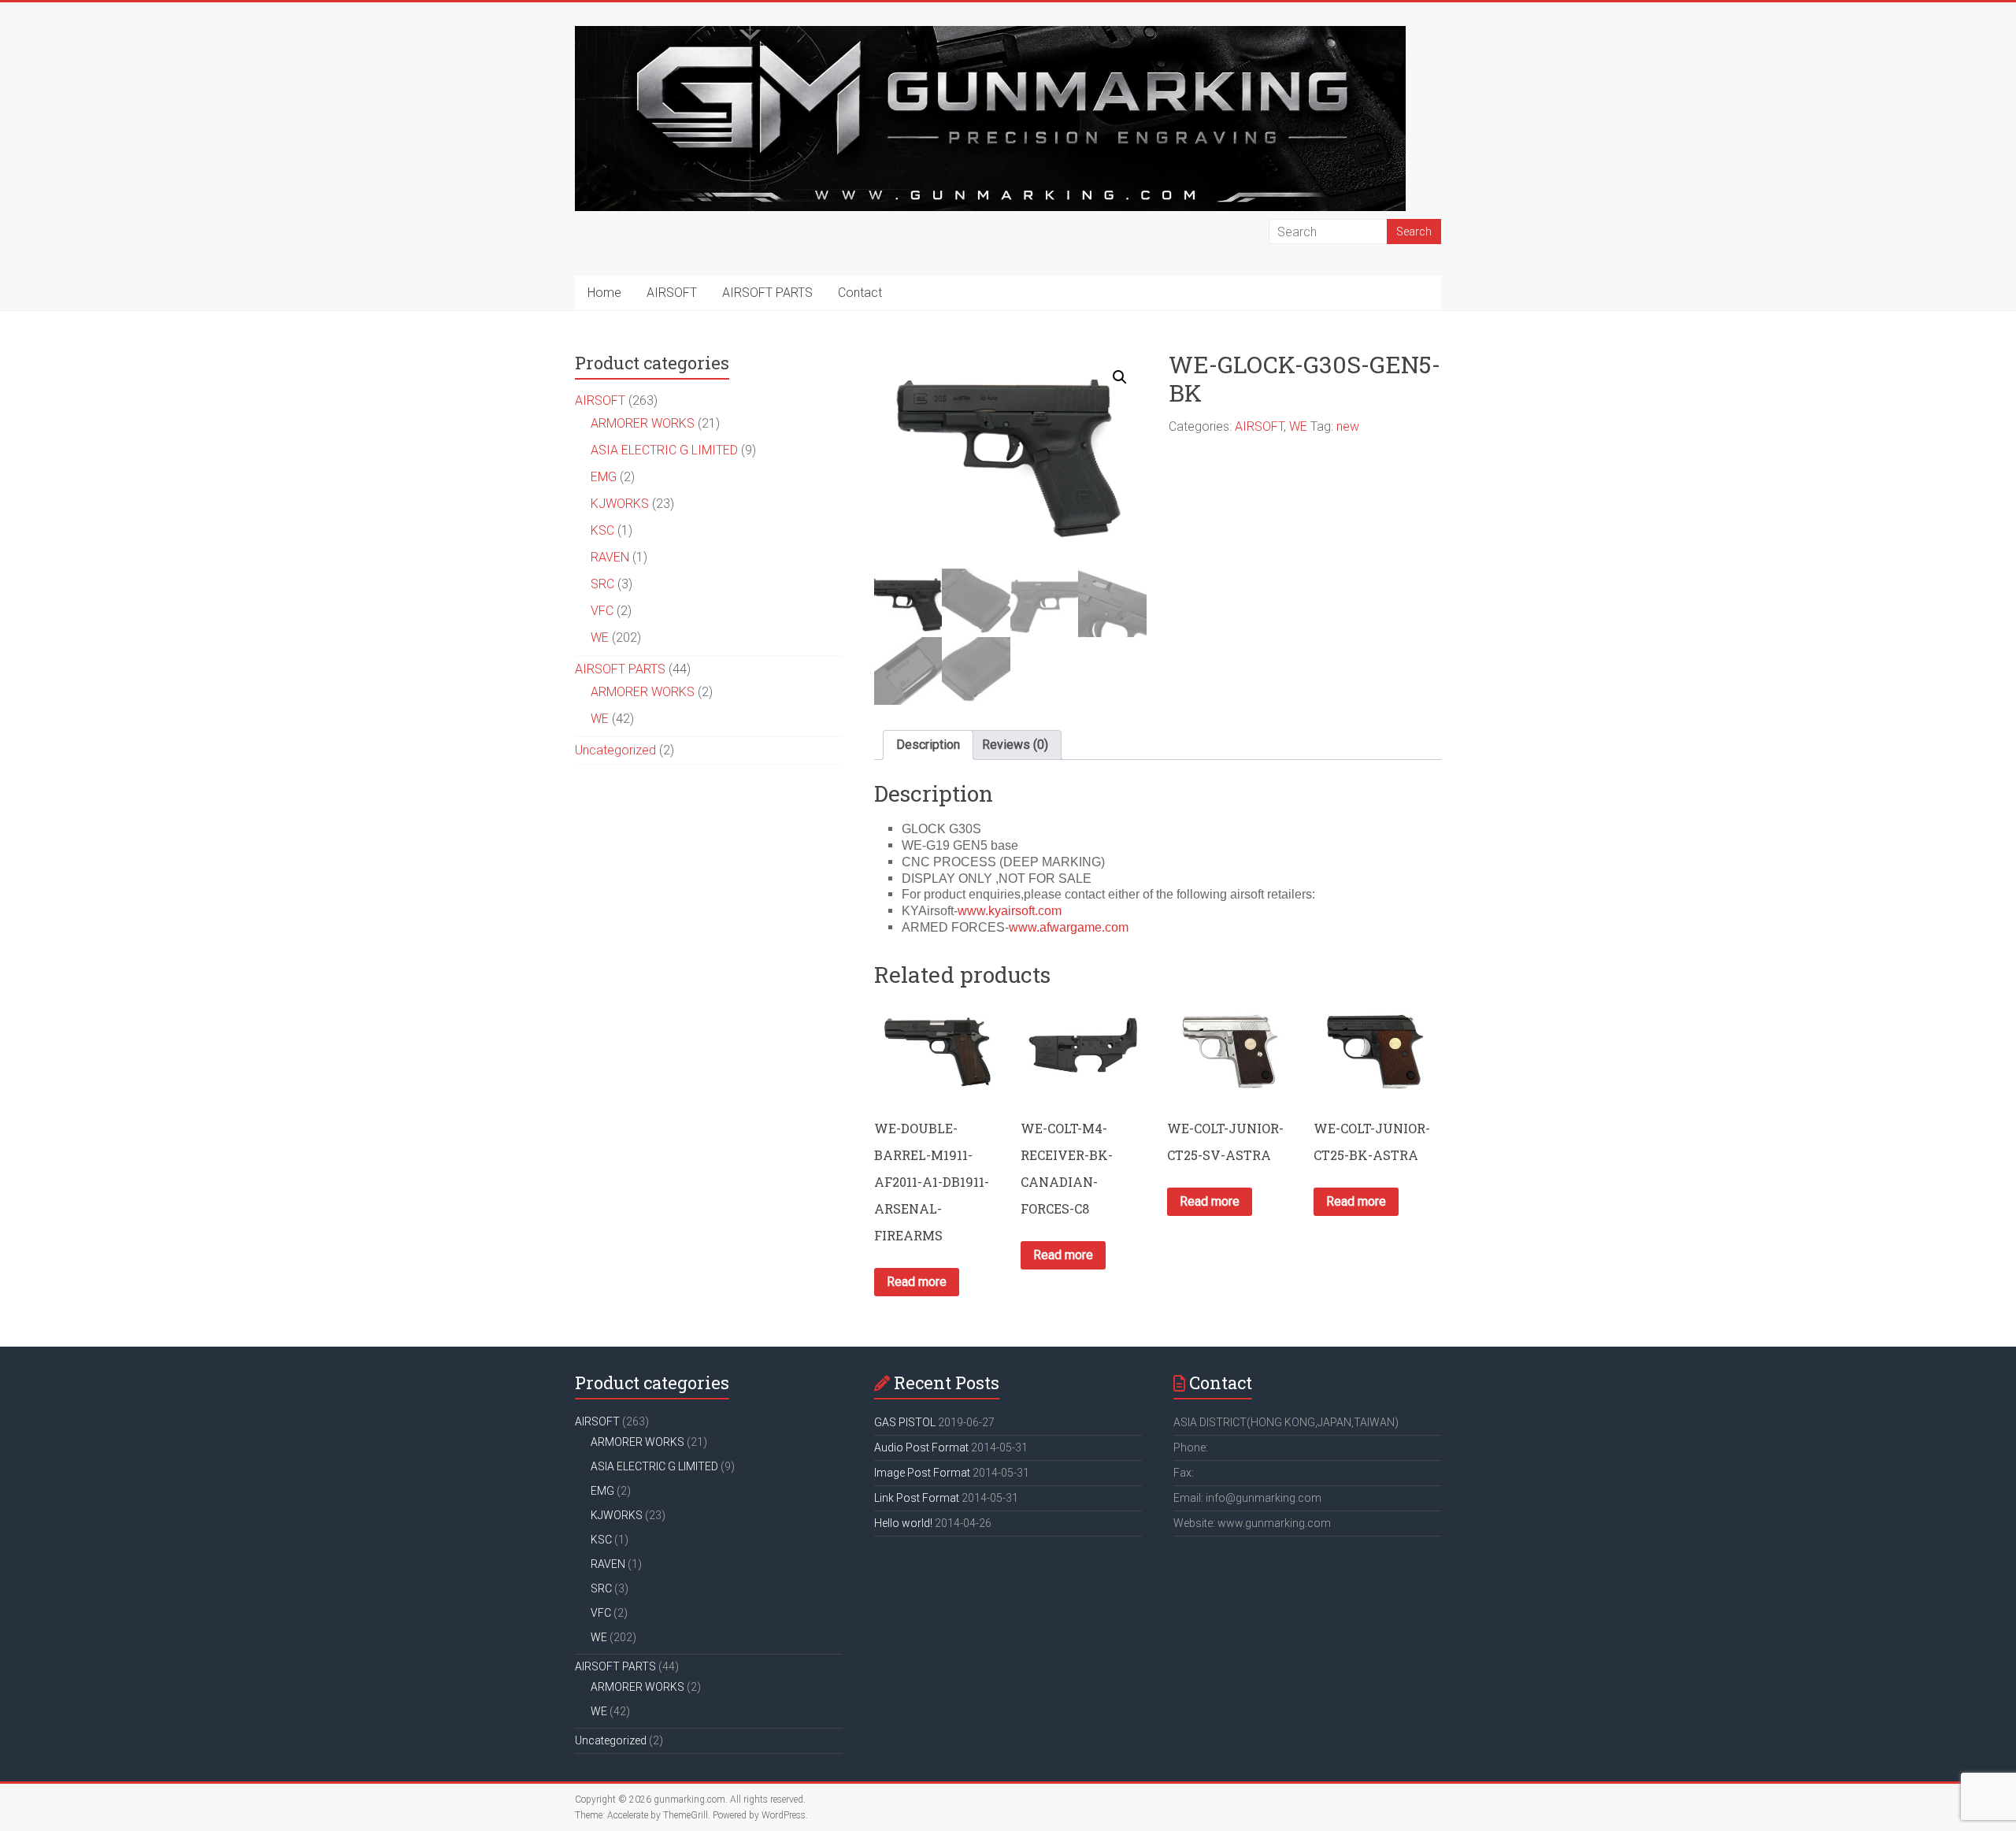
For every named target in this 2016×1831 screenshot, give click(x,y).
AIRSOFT (672, 293)
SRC (602, 584)
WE (1298, 426)
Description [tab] (928, 745)
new (1348, 426)
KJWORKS (620, 504)
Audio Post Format (921, 1447)
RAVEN (610, 557)
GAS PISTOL (905, 1422)
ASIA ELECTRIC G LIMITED (664, 450)
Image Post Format (922, 1473)
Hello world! (903, 1523)
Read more (917, 1282)
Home (604, 293)
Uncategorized (615, 750)
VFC (602, 611)
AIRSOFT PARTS (767, 293)
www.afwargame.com (1069, 927)
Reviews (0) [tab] (1015, 745)
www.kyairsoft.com (1010, 911)
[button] (1120, 377)
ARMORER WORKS (643, 423)
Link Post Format (917, 1498)
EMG (604, 477)
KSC (602, 530)
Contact (860, 293)
